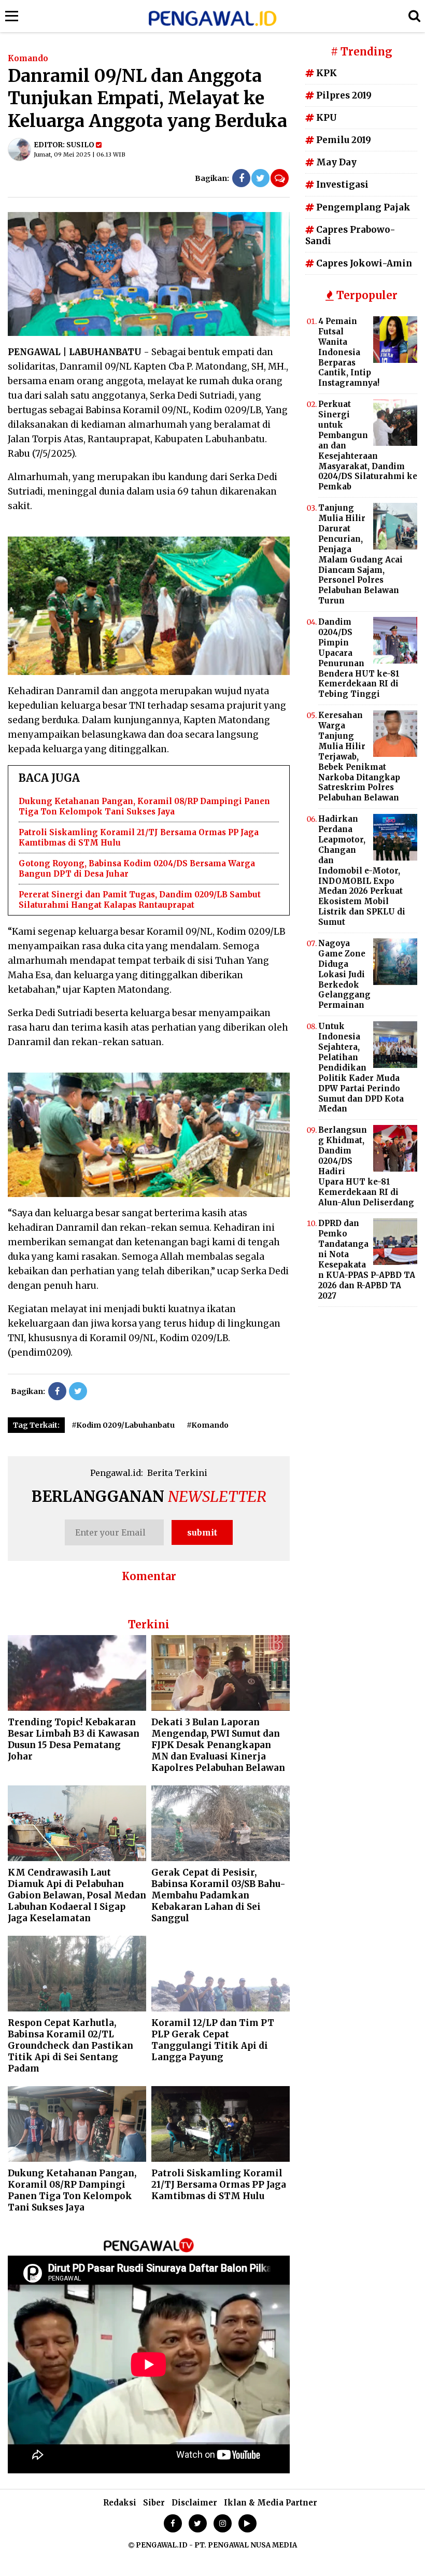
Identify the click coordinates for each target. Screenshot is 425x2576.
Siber (154, 2503)
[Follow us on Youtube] (247, 2523)
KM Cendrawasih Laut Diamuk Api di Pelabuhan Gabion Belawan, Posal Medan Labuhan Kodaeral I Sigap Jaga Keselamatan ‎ (77, 1895)
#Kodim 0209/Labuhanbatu (123, 1425)
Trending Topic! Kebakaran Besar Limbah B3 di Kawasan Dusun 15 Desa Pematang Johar (74, 1739)
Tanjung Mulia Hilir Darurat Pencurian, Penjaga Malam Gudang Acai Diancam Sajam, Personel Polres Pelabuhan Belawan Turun (360, 554)
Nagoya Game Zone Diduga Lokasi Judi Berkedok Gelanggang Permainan (344, 974)
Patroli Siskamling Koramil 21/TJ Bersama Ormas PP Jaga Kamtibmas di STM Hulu (219, 2185)
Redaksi (120, 2503)
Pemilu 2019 (343, 140)
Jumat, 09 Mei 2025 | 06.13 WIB (80, 154)
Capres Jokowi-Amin (363, 263)
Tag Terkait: (36, 1425)
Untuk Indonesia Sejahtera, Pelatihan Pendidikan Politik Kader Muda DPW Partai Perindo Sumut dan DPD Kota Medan (361, 1067)
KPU (325, 118)
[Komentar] (280, 178)
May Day (335, 162)
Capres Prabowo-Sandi (350, 235)
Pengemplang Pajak (362, 207)
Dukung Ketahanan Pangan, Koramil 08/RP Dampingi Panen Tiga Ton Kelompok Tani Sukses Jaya (144, 806)
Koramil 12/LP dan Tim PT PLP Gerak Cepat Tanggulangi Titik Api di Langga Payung (213, 2040)
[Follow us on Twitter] (198, 2523)
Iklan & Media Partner (271, 2503)
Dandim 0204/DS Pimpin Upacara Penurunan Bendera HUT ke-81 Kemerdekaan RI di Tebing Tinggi (359, 658)
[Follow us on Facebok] (173, 2523)
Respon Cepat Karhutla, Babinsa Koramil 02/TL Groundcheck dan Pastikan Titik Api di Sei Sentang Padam (70, 2046)
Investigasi (341, 185)
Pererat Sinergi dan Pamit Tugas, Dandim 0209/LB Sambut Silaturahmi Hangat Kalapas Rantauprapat (140, 900)
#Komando (208, 1425)
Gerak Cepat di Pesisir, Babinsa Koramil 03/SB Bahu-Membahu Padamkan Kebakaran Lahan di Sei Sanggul (218, 1895)
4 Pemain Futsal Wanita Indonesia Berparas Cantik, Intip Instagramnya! (349, 352)
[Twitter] (260, 178)
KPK (325, 73)
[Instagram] (223, 2523)
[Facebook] (241, 178)
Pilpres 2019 (343, 95)
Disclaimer (194, 2503)
